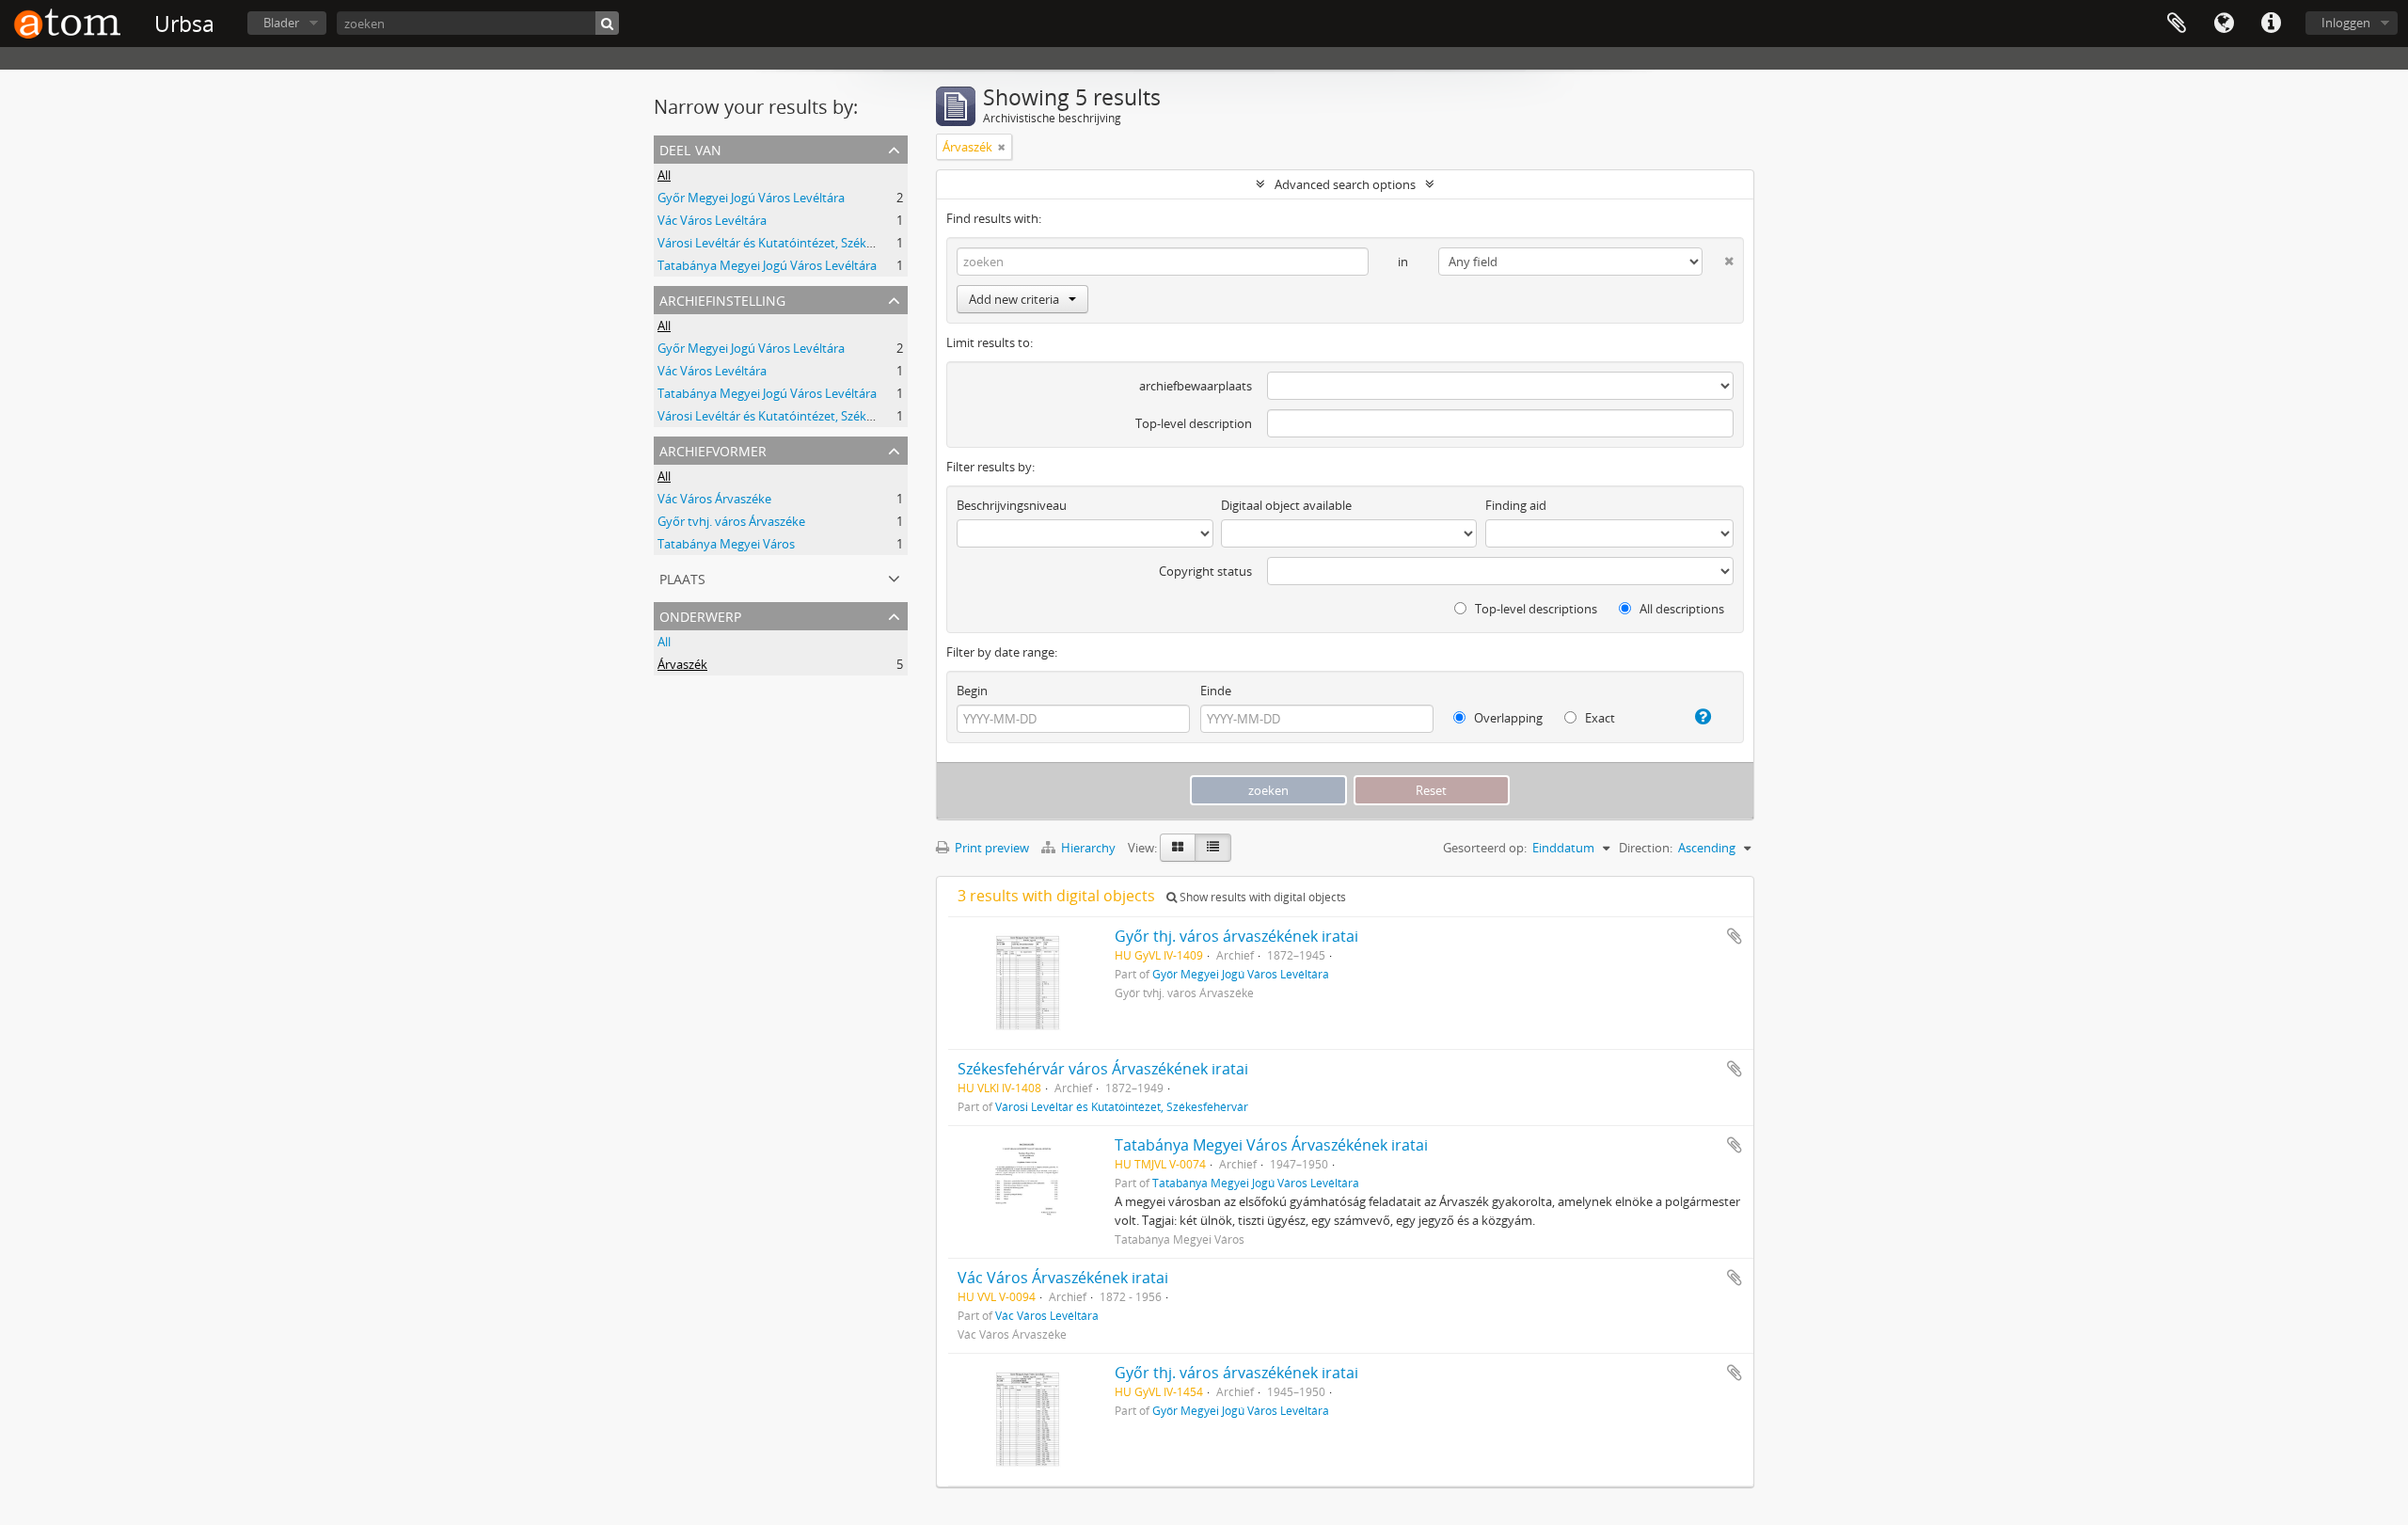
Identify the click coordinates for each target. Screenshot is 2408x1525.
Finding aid (1516, 505)
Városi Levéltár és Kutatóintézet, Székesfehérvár (792, 243)
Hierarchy (1088, 848)
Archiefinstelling (722, 299)
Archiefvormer (713, 449)
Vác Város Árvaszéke (714, 499)
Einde (1216, 691)
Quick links (2271, 24)
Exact (1599, 718)
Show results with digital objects (1261, 897)
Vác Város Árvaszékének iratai (1063, 1278)
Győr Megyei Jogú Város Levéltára (751, 198)
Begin (972, 691)
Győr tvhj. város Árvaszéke (731, 521)
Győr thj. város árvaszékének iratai (1236, 936)
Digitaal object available (1286, 505)
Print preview (990, 848)
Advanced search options (1345, 184)
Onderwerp (700, 615)
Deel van (690, 148)
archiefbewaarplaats (1196, 386)
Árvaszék (682, 664)
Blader (281, 23)
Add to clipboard (1735, 936)
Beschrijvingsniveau (1012, 505)
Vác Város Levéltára (712, 220)
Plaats (682, 577)
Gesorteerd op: (1485, 848)
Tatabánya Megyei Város (726, 544)
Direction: (1646, 848)
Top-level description (1194, 423)
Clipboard (2177, 24)
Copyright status (1205, 571)
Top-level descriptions (1535, 609)
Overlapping (1507, 718)
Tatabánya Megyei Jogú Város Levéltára (767, 265)
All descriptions (1680, 609)
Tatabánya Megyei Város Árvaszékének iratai (1271, 1145)
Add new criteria (1014, 299)
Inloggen (2346, 23)
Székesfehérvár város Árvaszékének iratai (1103, 1069)
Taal (2224, 24)
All (664, 175)
